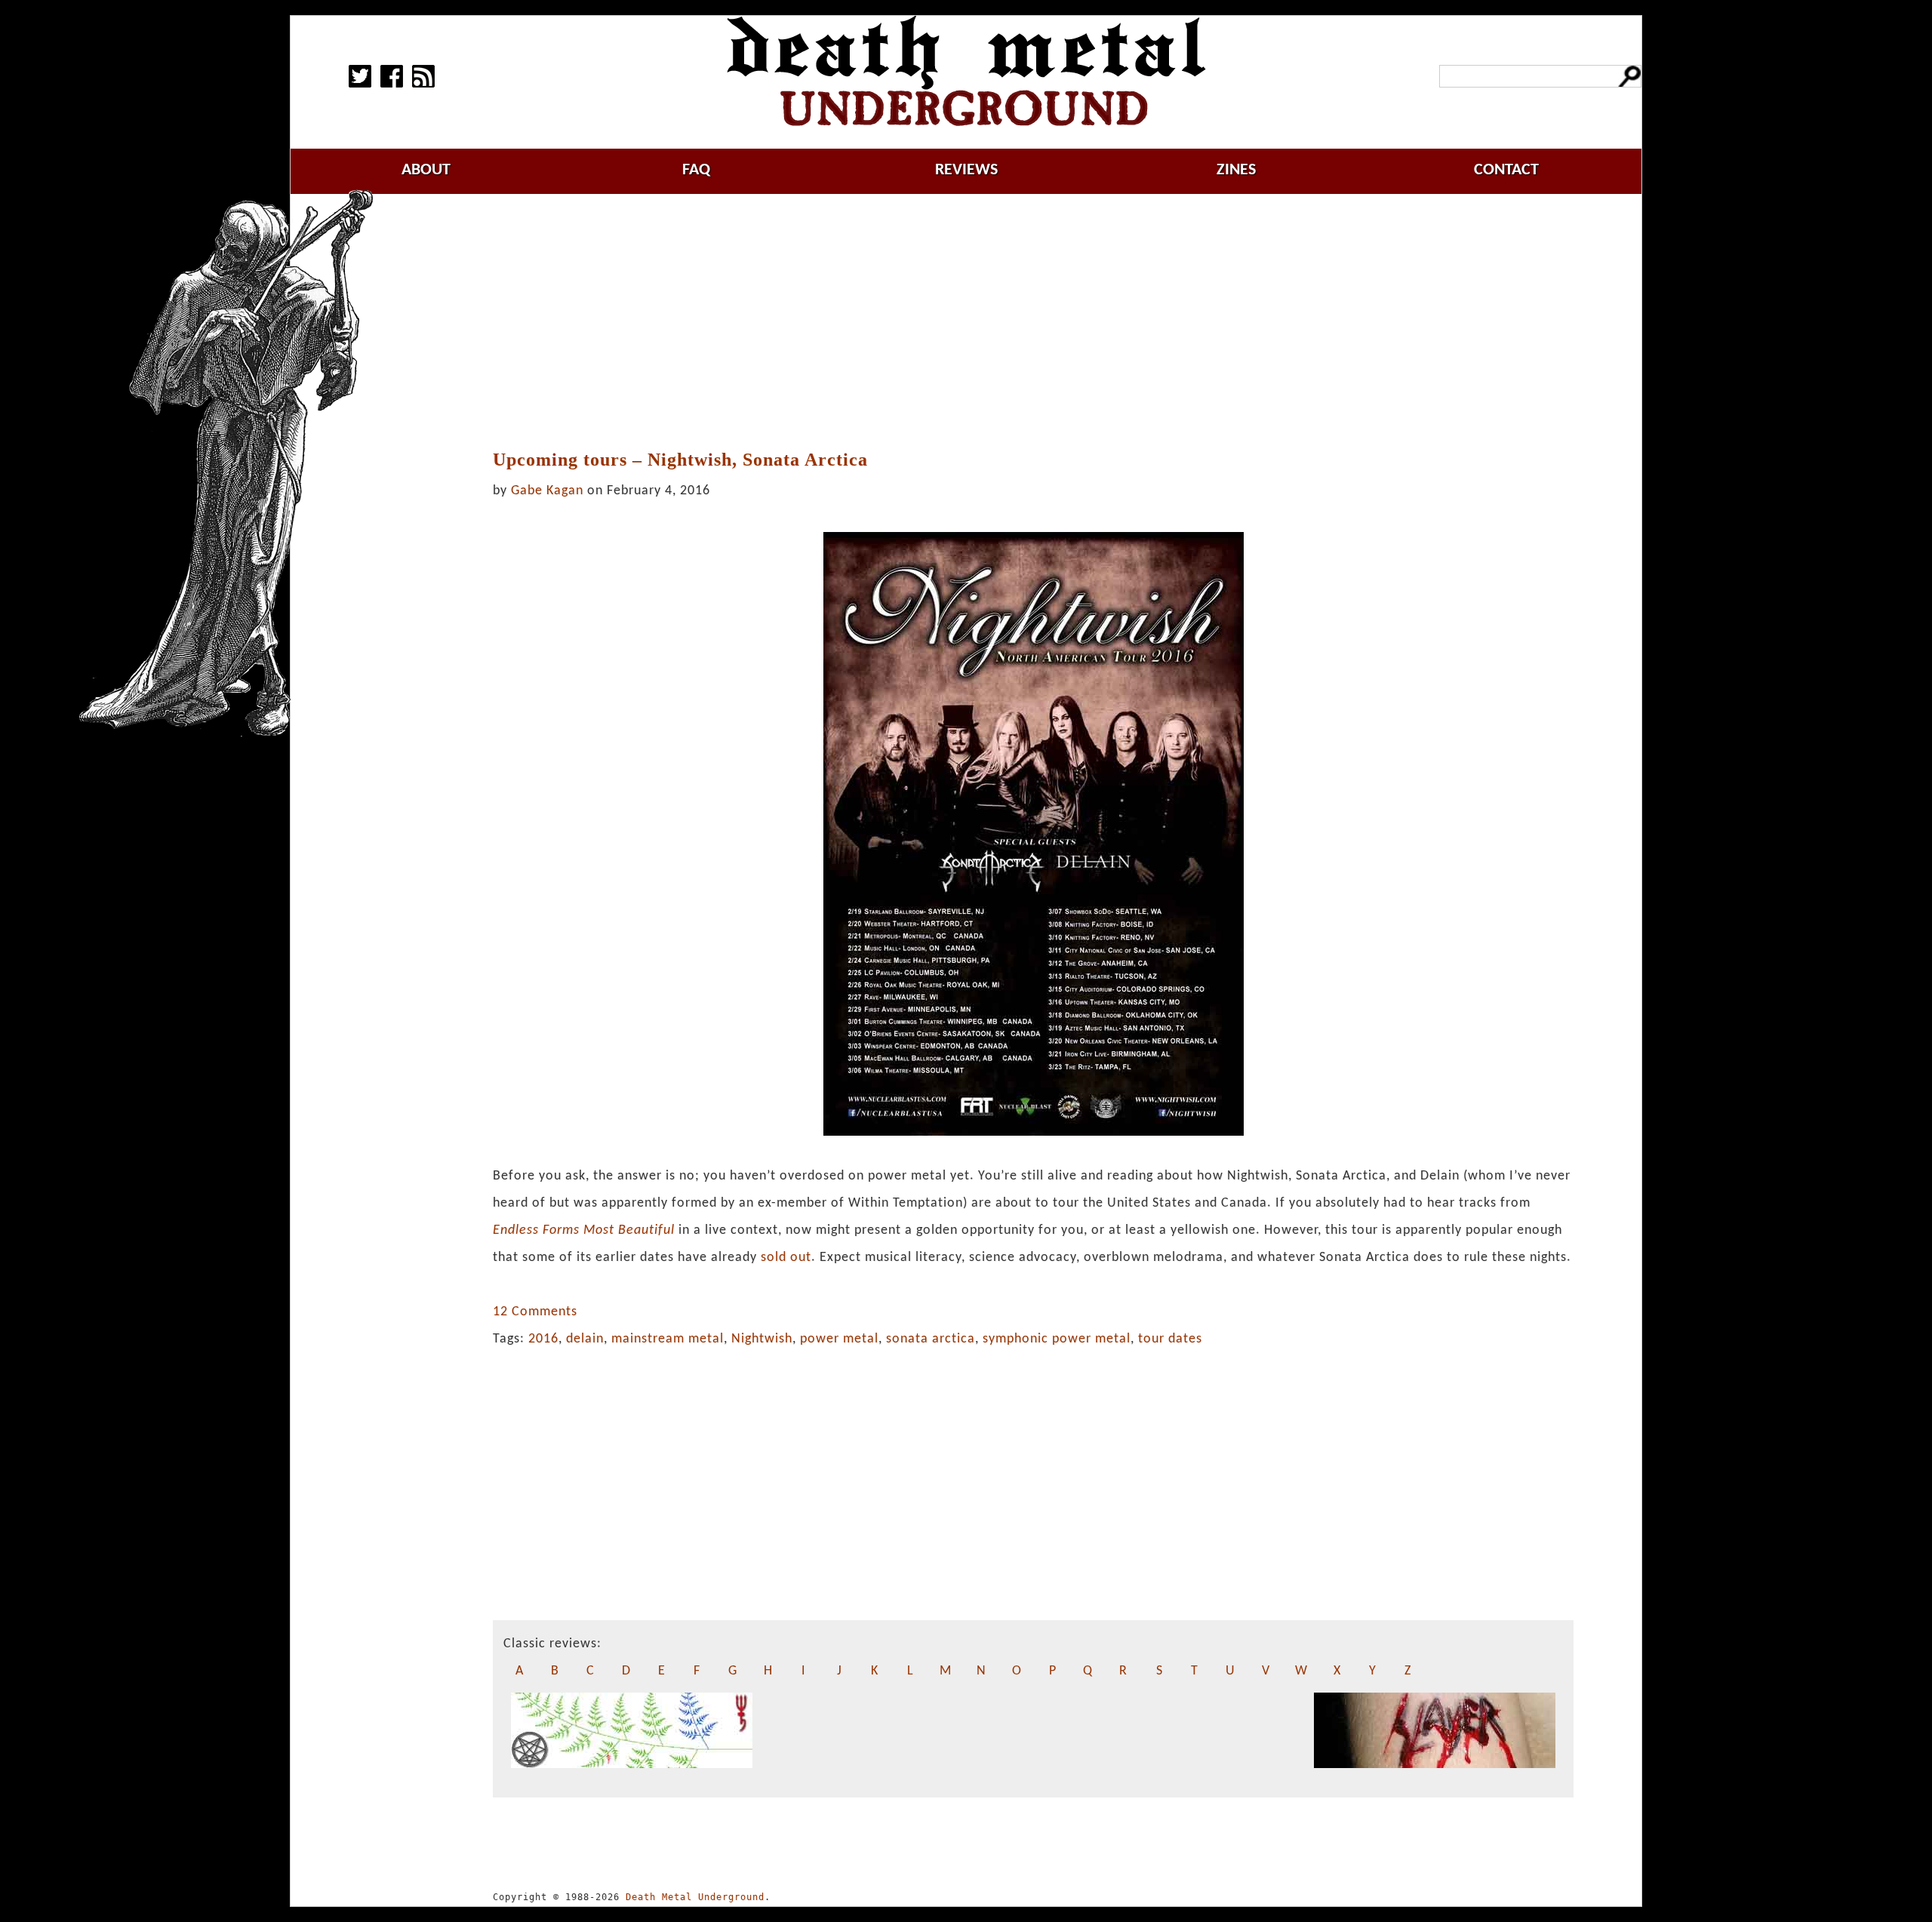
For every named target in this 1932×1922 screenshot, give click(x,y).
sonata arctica (931, 1339)
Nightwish (762, 1339)
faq (696, 170)
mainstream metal (668, 1339)
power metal (839, 1339)
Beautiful (645, 1230)
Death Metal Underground (695, 1897)
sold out (786, 1258)
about (426, 170)
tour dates (1170, 1339)
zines (1236, 170)
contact (1506, 170)
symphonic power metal (1057, 1339)
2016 (543, 1339)
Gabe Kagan (547, 491)
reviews (966, 170)
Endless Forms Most (554, 1230)
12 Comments (535, 1312)
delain (585, 1339)
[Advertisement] (1033, 322)
